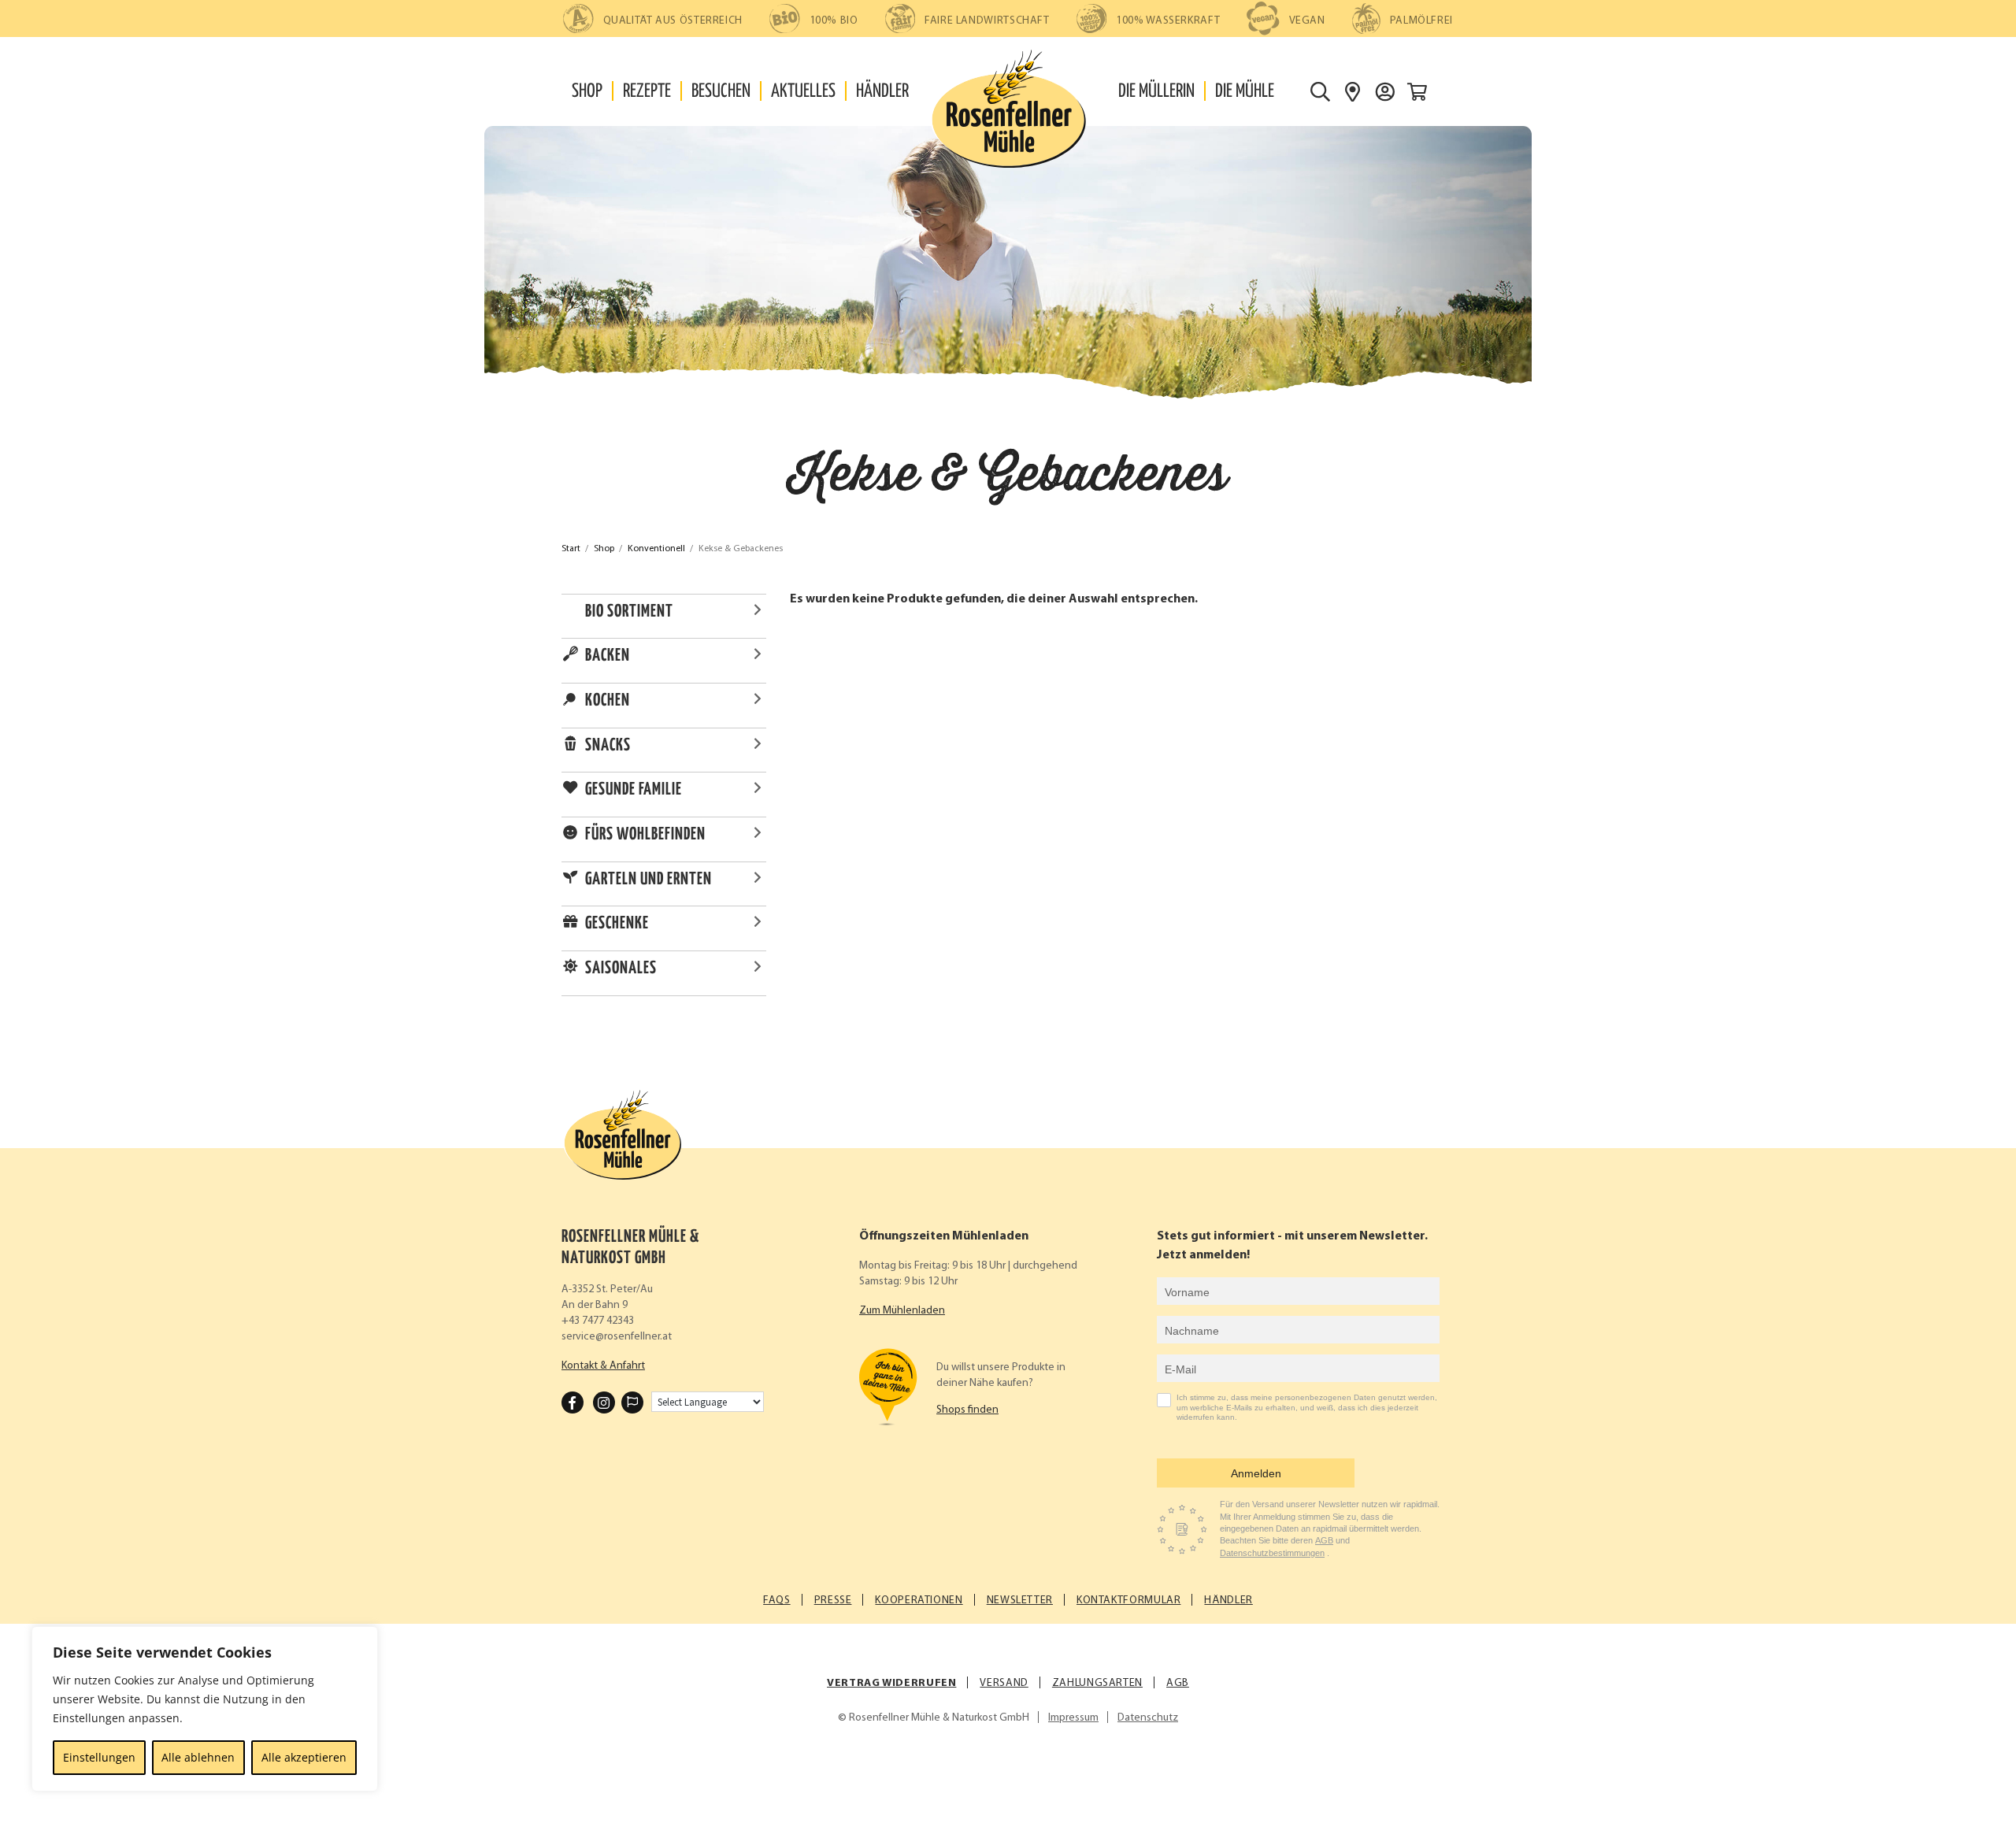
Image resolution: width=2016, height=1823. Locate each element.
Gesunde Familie (634, 790)
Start (571, 549)
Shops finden (967, 1410)
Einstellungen (99, 1757)
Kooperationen (919, 1601)
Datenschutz (1148, 1718)
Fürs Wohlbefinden (645, 835)
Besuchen (721, 92)
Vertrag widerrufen (891, 1683)
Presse (833, 1601)
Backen (608, 656)
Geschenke (617, 924)
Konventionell (656, 549)
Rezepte (647, 92)
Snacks (608, 746)
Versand (1004, 1683)
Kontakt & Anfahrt (603, 1366)
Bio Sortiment (629, 612)
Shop (587, 92)
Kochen (608, 701)
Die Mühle (1245, 92)
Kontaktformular (1128, 1601)
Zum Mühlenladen (902, 1311)
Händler (882, 92)
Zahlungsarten (1097, 1683)
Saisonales (621, 969)
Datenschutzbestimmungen (1272, 1553)
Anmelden (1256, 1473)
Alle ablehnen (198, 1757)
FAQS (777, 1601)
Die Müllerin (1156, 92)
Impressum (1073, 1718)
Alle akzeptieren (304, 1757)
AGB (1324, 1540)
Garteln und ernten (649, 880)
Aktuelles (803, 92)
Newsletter (1020, 1601)
